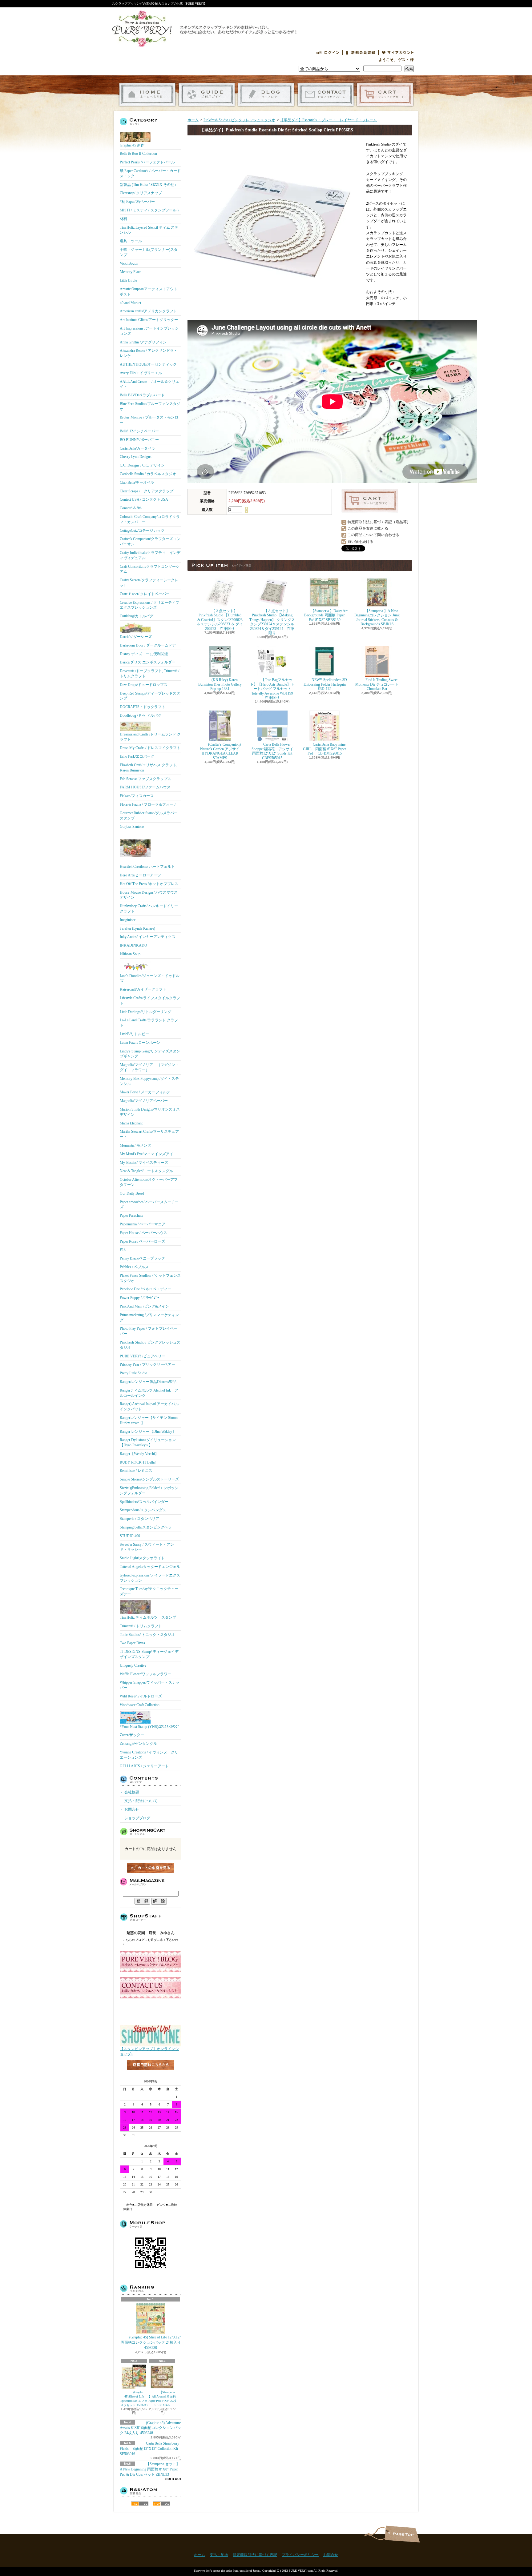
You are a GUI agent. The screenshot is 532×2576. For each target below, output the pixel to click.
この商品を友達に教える (368, 528)
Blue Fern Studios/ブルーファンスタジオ (150, 406)
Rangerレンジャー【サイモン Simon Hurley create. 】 (149, 1420)
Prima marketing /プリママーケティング (149, 1318)
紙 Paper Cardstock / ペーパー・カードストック (150, 173)
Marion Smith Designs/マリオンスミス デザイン (150, 1112)
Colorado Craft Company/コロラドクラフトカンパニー (150, 519)
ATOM (161, 2504)
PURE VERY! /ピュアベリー (143, 1356)
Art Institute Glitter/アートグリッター (149, 320)
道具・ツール (131, 241)
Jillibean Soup (130, 954)
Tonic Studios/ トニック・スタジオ (147, 1635)
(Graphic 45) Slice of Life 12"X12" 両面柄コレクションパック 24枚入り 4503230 (151, 2342)
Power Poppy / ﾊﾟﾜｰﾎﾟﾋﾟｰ (139, 1298)
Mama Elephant (131, 1123)
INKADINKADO (133, 945)
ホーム (147, 95)
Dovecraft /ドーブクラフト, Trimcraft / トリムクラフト (149, 673)
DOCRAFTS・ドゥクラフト (143, 707)
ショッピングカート (385, 95)
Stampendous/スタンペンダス (143, 1510)
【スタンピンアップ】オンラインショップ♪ (149, 2051)
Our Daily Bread (132, 1193)
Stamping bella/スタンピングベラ (146, 1527)
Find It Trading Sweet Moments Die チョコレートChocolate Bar (377, 684)
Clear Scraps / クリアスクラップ (147, 491)
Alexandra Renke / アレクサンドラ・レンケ (149, 353)
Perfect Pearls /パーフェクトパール (147, 162)
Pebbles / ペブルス (134, 1267)
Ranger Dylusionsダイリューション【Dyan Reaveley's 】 (148, 1442)
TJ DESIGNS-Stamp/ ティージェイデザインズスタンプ (149, 1654)
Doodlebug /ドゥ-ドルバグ (141, 715)
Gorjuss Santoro (132, 827)
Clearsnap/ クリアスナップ (141, 193)
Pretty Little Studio (133, 1373)
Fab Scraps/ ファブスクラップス (145, 779)
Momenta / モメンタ (135, 1145)
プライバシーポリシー (300, 2555)
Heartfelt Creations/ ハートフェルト (147, 867)
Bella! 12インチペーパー (139, 431)
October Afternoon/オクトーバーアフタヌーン (149, 1182)
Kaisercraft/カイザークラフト (143, 989)
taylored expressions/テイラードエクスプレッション (150, 1578)
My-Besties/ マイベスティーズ (144, 1163)
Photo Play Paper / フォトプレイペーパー (149, 1331)
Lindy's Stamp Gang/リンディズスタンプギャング (150, 1054)
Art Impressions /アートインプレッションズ (149, 331)
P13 (123, 1250)
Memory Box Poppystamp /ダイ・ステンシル (149, 1081)
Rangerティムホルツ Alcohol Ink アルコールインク (149, 1393)
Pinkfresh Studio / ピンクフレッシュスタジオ (150, 1345)
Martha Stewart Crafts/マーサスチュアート (149, 1134)
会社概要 (132, 1792)
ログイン (328, 53)
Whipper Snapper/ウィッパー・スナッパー (150, 1685)
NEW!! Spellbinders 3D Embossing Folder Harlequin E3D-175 (325, 684)
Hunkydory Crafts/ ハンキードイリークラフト (149, 909)
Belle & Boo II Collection (138, 154)
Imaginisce (128, 920)
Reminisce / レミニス (136, 1471)
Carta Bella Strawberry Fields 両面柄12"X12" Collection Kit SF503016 (149, 2449)
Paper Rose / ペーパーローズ (142, 1241)
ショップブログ (266, 95)
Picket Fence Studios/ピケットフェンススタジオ (150, 1278)
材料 (123, 219)
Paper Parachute (131, 1216)
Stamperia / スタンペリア (139, 1519)
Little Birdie (128, 280)
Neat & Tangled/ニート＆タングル (146, 1171)
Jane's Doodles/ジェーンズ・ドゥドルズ (150, 978)
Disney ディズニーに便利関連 (144, 654)
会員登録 (361, 53)
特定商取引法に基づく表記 (255, 2555)
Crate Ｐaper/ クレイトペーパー (145, 594)
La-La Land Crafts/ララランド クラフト (149, 1023)
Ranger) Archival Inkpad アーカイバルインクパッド (149, 1406)
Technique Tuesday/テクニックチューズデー (149, 1591)
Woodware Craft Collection (140, 1705)
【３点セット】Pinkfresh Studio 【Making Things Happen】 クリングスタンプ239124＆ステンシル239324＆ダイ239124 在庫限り (272, 622)
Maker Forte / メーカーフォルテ (145, 1092)
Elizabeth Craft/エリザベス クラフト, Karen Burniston (149, 768)
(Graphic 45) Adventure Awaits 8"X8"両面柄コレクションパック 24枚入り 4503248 (150, 2428)
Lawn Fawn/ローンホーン (140, 1043)
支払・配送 (219, 2555)
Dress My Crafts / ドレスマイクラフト (150, 748)
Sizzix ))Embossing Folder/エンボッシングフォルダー (149, 1490)
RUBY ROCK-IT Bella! (138, 1462)
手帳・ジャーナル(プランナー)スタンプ (149, 252)
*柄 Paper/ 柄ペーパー (137, 202)
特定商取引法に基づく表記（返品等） (379, 522)
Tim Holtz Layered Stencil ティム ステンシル (149, 230)
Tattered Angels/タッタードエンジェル (150, 1567)
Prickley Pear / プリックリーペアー (147, 1364)
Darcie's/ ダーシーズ (136, 637)
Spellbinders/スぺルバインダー (144, 1502)
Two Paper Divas (132, 1643)
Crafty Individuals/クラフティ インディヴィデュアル (150, 555)
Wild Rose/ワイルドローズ (141, 1696)
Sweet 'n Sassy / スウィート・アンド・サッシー (147, 1547)
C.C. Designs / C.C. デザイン (142, 465)
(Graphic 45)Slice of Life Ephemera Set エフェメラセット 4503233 (134, 2399)
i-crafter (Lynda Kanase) (137, 928)
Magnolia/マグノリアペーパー (144, 1101)
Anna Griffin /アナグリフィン (143, 342)
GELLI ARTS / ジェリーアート (144, 1766)
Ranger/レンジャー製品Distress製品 (148, 1382)
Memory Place (130, 272)
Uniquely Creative (133, 1665)
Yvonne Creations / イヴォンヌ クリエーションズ (149, 1755)
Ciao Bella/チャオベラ (137, 483)
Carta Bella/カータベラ (137, 448)
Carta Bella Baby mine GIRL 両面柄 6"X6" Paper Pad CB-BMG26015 (324, 749)
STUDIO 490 (130, 1536)
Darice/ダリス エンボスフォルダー (148, 662)
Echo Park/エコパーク (137, 756)
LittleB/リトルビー (134, 1034)
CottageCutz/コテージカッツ (142, 531)
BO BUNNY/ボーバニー (139, 440)
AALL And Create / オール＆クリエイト (149, 384)
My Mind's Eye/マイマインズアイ (146, 1154)
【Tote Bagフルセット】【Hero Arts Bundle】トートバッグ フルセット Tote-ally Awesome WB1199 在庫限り (272, 689)
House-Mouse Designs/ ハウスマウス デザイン (149, 895)
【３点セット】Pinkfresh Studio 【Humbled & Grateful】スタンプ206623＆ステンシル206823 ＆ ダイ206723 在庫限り (220, 620)
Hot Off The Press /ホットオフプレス (149, 884)
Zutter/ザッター (132, 1735)
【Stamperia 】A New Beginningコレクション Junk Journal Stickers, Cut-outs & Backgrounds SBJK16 (377, 617)
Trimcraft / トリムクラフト (141, 1626)
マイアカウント (398, 53)
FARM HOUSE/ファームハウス (145, 787)
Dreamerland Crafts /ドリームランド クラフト (150, 737)
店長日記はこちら (151, 2075)
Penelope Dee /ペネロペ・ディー (145, 1289)
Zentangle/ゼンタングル (138, 1744)
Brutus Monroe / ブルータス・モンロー (149, 420)
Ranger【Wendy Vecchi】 (139, 1454)
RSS (140, 2504)
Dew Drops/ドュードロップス (144, 685)
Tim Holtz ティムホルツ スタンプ (148, 1617)
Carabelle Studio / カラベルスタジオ (148, 474)
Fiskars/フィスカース (137, 796)
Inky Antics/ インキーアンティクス (148, 937)
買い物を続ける (361, 542)
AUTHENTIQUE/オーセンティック (148, 364)
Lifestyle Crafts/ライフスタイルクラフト (150, 1001)
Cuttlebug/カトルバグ (137, 616)
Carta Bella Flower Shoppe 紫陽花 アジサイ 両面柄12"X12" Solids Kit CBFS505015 (276, 751)
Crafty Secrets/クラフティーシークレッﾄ (149, 583)
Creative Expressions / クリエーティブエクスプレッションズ (149, 605)
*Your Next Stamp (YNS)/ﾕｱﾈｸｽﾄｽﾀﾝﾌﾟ (150, 1727)
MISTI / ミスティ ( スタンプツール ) (149, 210)
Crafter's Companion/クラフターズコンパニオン (150, 541)
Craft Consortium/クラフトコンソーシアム (150, 569)
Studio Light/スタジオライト (142, 1558)
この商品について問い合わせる (373, 535)
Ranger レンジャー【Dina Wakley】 (148, 1432)
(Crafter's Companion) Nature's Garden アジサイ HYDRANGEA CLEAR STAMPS (220, 751)
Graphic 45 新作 (132, 145)
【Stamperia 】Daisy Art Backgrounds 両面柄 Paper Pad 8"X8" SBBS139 (326, 615)
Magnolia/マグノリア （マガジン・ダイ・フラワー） (149, 1067)
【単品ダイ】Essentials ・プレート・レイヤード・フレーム (328, 120)
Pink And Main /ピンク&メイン (144, 1306)
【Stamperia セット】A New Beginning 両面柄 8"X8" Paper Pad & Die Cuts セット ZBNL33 (150, 2469)
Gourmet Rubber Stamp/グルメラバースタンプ (149, 816)
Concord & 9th (131, 508)
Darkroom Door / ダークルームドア (148, 645)
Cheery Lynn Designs (136, 457)
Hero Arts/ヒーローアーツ (140, 875)
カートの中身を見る (151, 1868)
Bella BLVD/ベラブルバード (142, 395)
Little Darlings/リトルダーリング (145, 1012)
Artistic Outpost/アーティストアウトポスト (149, 292)
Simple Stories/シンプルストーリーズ (149, 1479)
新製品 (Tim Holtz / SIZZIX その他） (149, 185)
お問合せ (326, 95)
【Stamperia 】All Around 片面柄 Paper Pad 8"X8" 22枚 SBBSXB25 (162, 2399)
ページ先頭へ (402, 2534)
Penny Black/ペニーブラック (142, 1258)
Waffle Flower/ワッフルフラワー (145, 1674)
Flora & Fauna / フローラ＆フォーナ (148, 804)
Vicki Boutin (129, 263)
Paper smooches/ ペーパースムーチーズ (149, 1205)
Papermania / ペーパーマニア (143, 1224)
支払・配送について (207, 95)
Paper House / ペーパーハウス (143, 1233)
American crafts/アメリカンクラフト (148, 311)
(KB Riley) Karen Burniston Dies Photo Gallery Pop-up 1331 (220, 684)
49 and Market (130, 303)
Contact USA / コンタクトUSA (144, 499)
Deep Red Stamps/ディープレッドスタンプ (150, 696)
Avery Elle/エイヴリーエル (141, 373)
